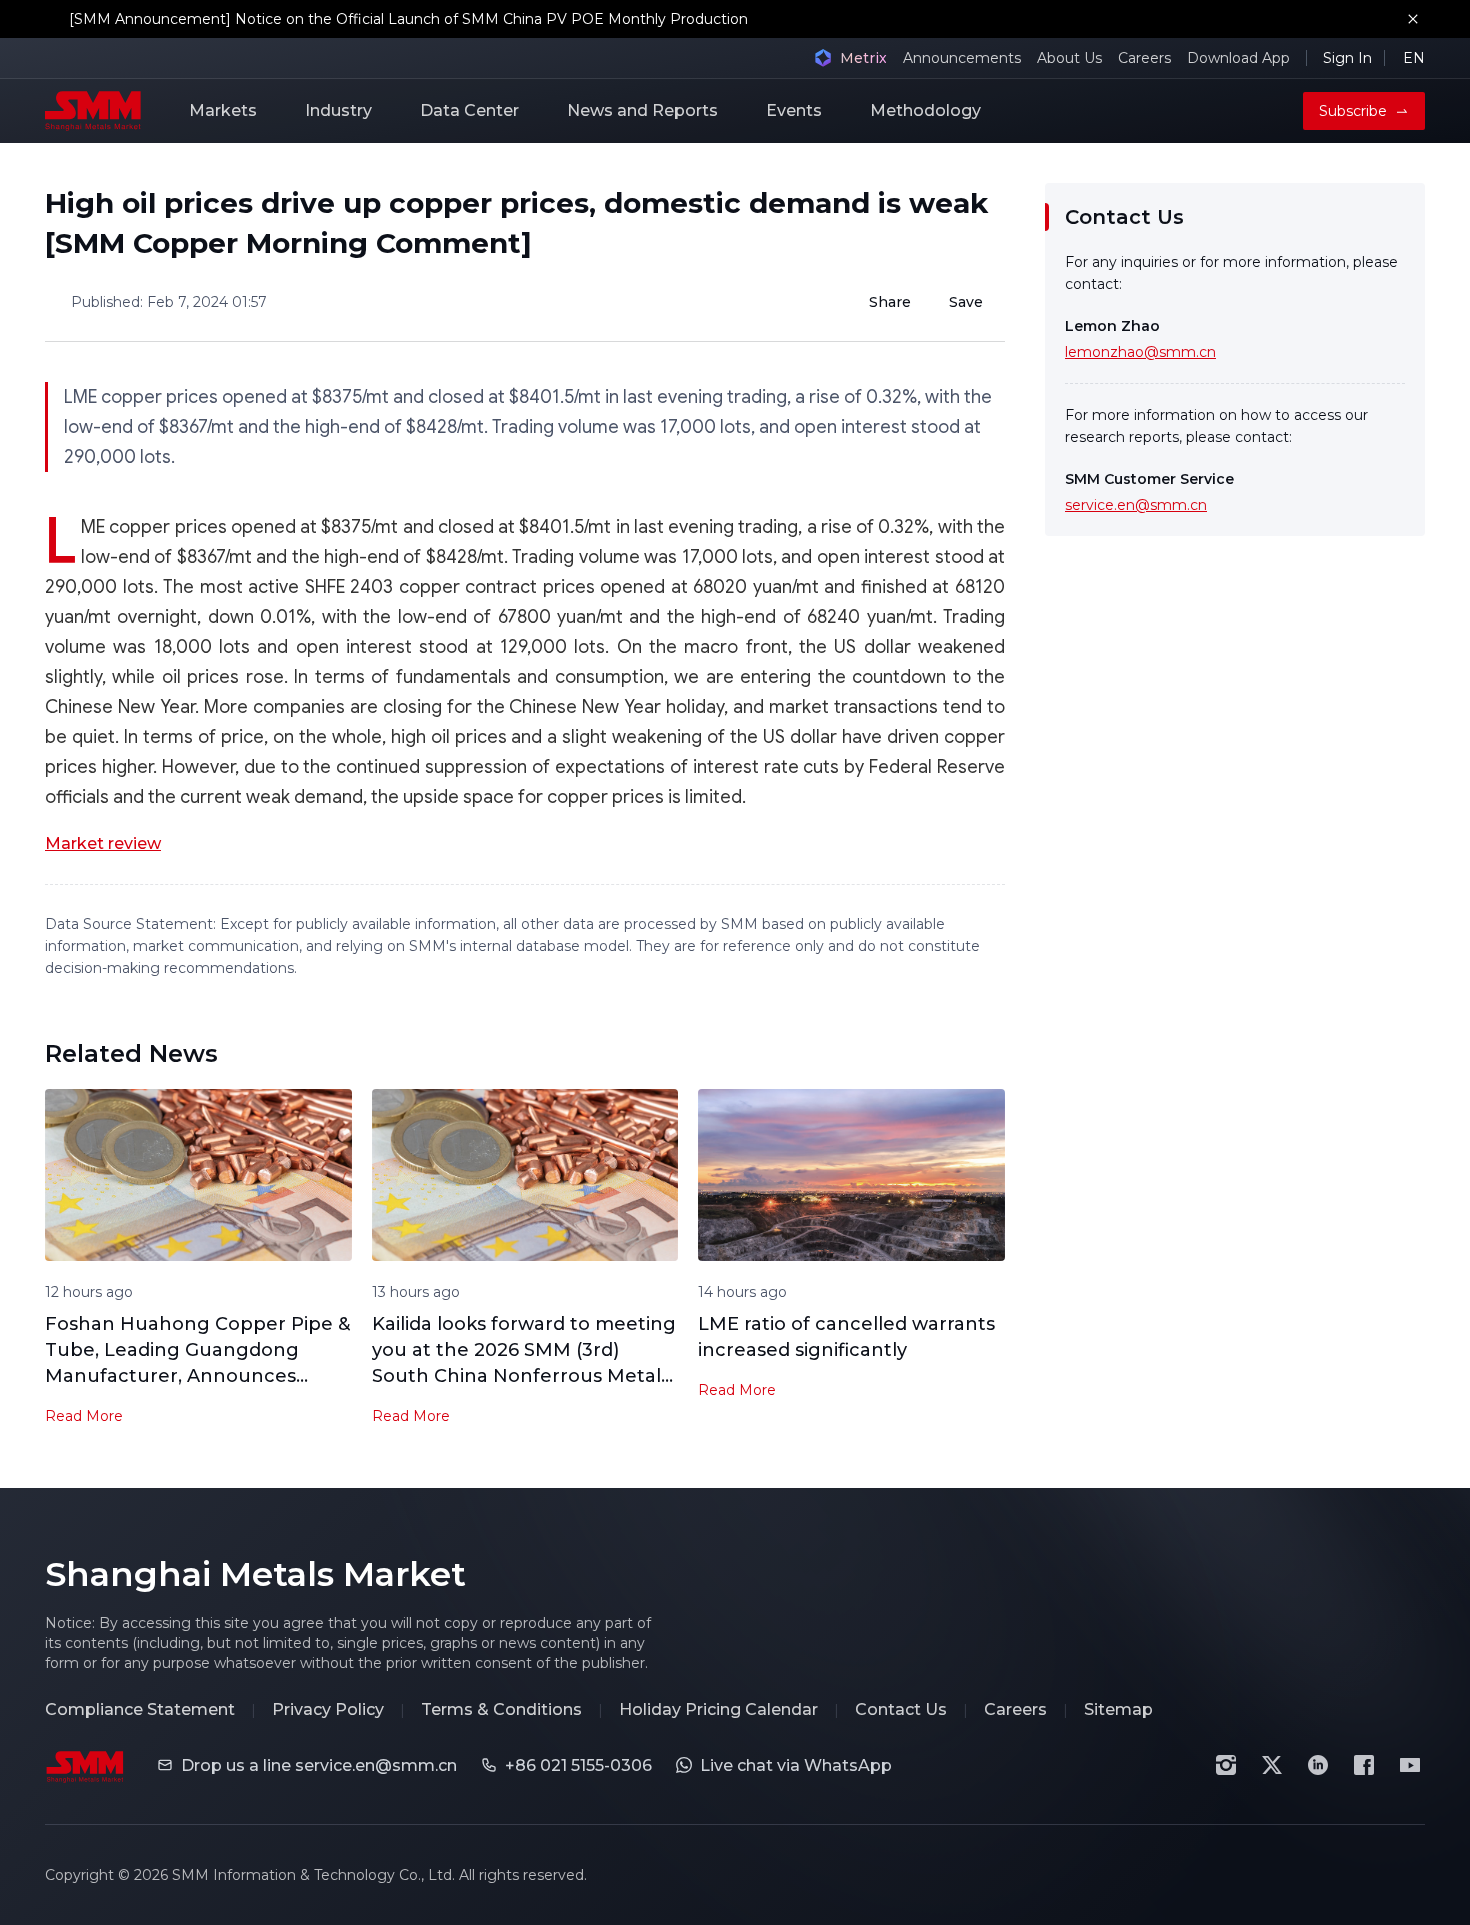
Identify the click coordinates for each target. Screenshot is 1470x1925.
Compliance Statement (140, 1709)
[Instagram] (1226, 1765)
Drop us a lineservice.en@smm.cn (319, 1765)
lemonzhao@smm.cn (1140, 352)
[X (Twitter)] (1272, 1765)
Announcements (962, 58)
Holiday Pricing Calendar (718, 1709)
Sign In (1347, 58)
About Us (1069, 58)
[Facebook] (1364, 1765)
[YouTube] (1410, 1765)
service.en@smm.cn (1136, 505)
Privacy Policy (328, 1709)
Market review (103, 843)
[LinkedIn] (1318, 1765)
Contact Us (901, 1709)
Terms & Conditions (501, 1709)
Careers (1144, 58)
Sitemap (1118, 1709)
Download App (1238, 58)
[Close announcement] (1413, 19)
